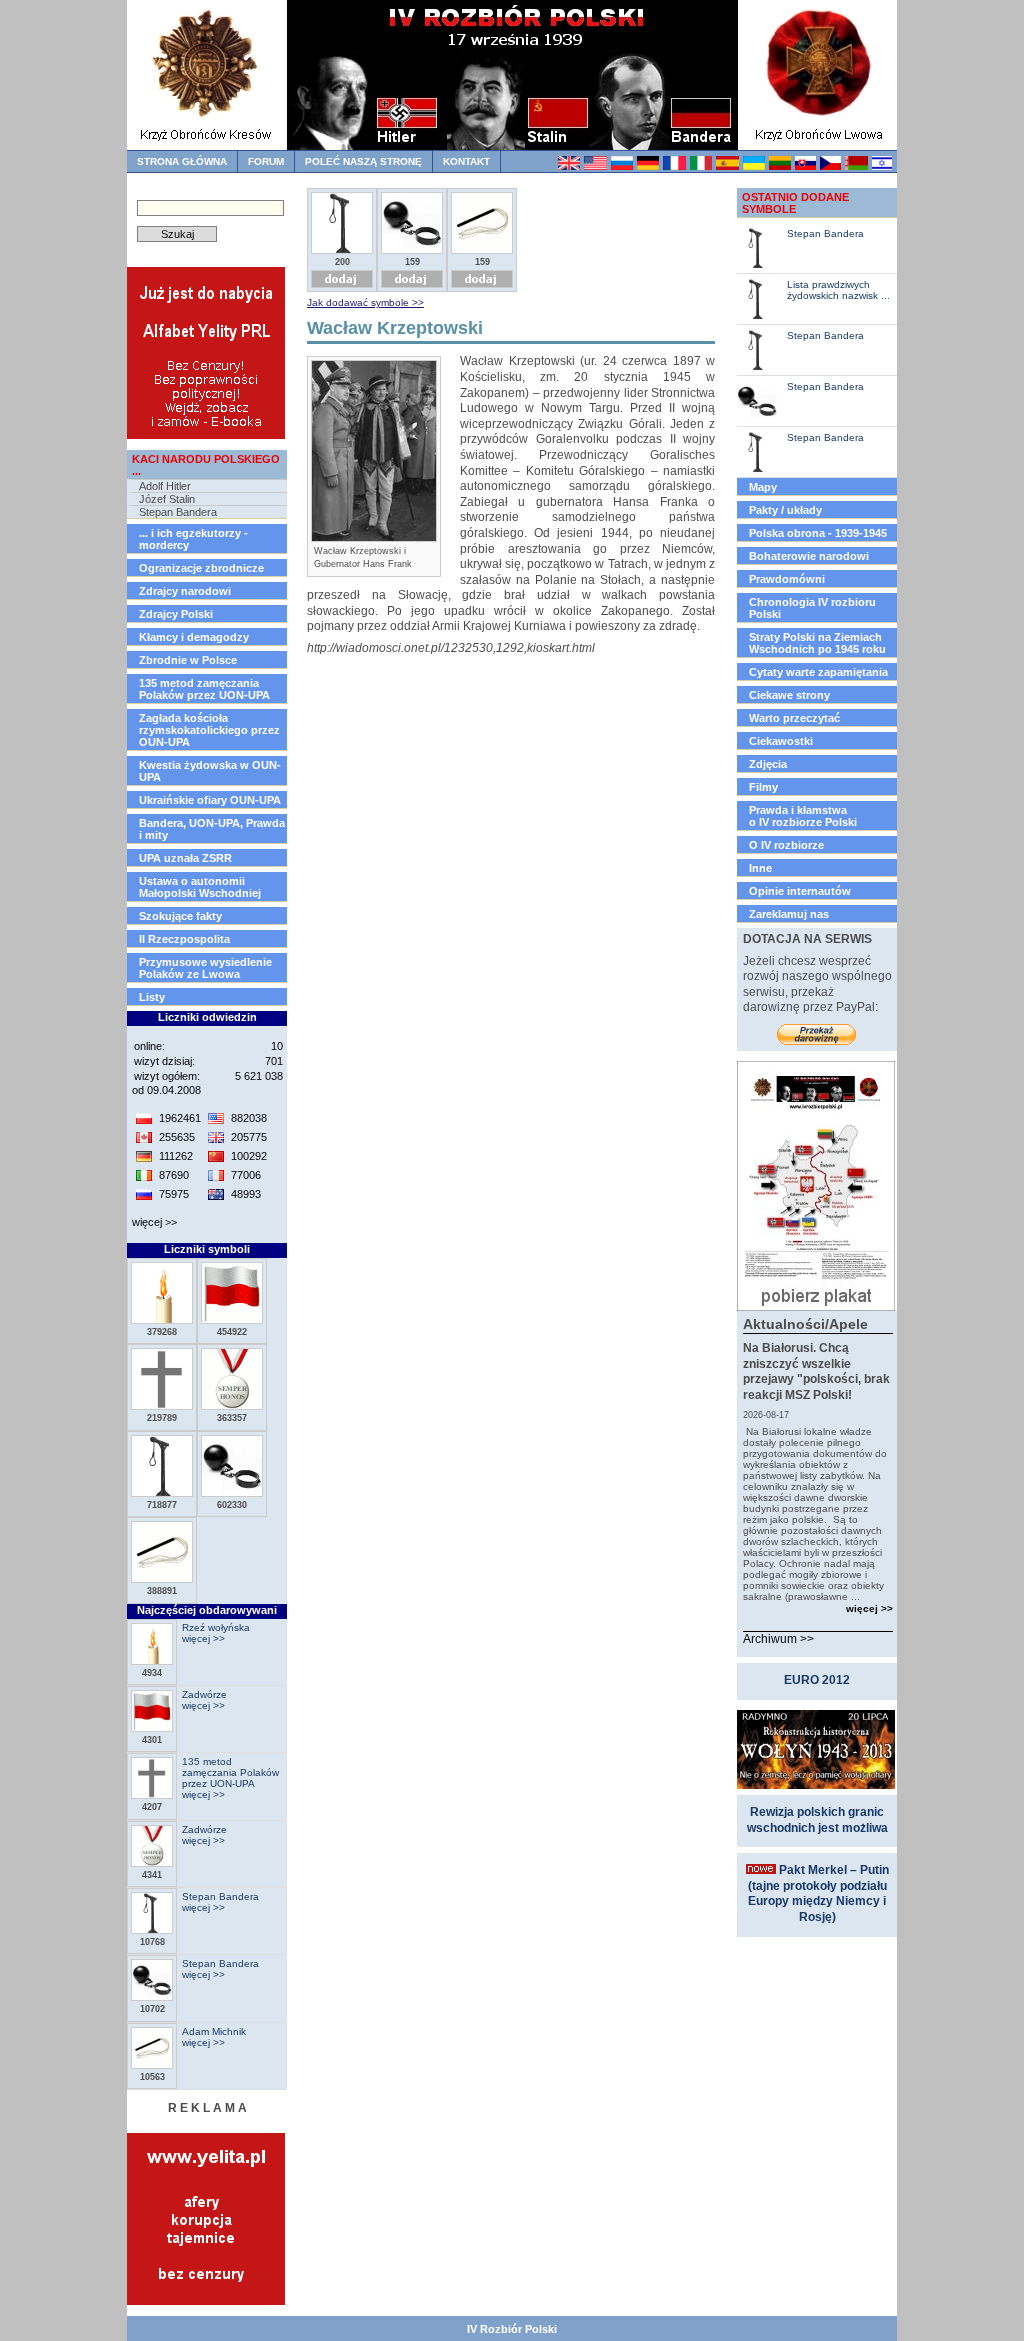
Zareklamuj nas (789, 914)
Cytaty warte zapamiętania (818, 672)
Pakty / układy (785, 510)
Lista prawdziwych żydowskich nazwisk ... (838, 290)
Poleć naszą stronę (363, 161)
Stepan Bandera (178, 512)
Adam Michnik (214, 2031)
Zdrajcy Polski (176, 614)
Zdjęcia (768, 764)
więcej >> (154, 1222)
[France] (673, 166)
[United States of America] (594, 166)
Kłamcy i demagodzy (194, 637)
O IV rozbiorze (786, 845)
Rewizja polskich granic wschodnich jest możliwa (817, 1820)
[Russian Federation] (621, 166)
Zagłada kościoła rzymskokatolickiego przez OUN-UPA (209, 730)
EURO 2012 (817, 1680)
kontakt (466, 161)
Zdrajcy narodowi (185, 591)
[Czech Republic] (830, 166)
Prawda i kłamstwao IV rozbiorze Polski (803, 816)
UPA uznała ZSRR (185, 858)
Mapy (763, 487)
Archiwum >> (778, 1639)
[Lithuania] (779, 166)
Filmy (763, 787)
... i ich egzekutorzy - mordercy (193, 539)
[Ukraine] (753, 166)
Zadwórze (204, 1694)
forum (266, 161)
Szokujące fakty (180, 916)
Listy (152, 997)
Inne (760, 868)
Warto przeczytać (794, 718)
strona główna (182, 161)
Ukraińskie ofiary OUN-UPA (210, 800)
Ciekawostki (781, 741)
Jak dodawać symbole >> (365, 302)
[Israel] (881, 166)
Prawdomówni (787, 579)
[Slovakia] (805, 166)
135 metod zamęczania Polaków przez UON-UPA (204, 689)
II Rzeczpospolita (184, 939)
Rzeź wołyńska (216, 1627)
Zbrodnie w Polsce (188, 660)
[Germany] (647, 166)
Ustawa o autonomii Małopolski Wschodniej (200, 887)
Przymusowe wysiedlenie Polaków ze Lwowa (205, 968)
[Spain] (726, 166)
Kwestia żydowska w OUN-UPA (210, 771)
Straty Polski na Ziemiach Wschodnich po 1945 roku (817, 643)
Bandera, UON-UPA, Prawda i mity (212, 829)
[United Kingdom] (568, 166)
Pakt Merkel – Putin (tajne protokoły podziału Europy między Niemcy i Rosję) (818, 1893)
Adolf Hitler (165, 486)
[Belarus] (855, 166)
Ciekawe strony (789, 695)
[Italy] (700, 166)
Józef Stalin (167, 499)
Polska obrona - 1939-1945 (818, 533)
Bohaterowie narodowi (809, 556)
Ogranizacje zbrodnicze (201, 568)
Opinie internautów (800, 891)
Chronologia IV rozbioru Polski (812, 608)
